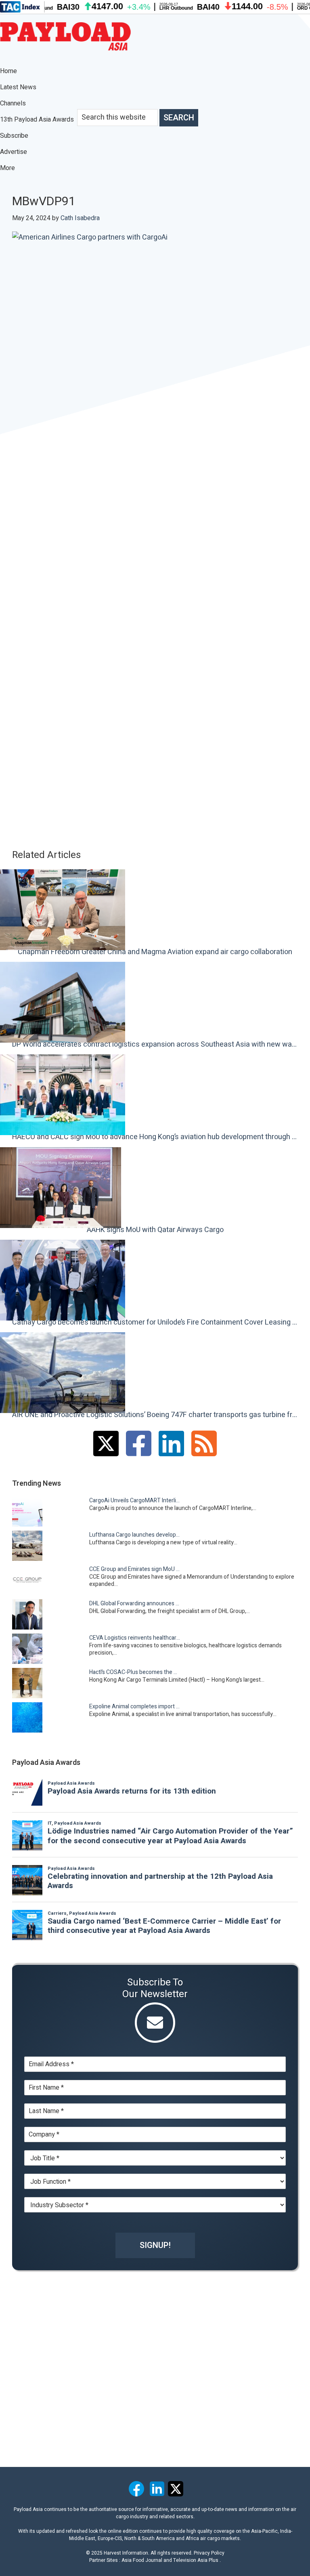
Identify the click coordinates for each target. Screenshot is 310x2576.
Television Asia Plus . (197, 2560)
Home (8, 71)
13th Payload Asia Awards (37, 120)
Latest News (18, 87)
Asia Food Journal (142, 2560)
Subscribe (14, 136)
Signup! (155, 2245)
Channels (14, 103)
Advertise (14, 152)
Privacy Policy (209, 2553)
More (8, 168)
